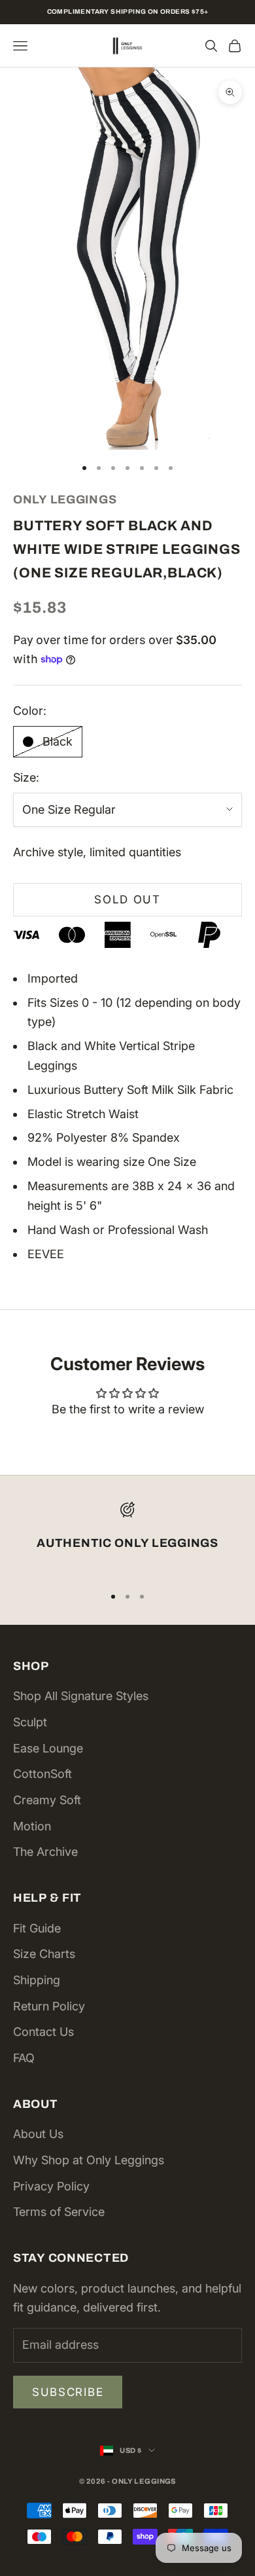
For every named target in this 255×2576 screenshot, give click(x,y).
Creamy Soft (47, 1800)
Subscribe (68, 2392)
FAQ (24, 2058)
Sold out (127, 899)
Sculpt (30, 1722)
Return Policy (49, 2006)
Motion (32, 1826)
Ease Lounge (48, 1748)
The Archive (45, 1852)
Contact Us (43, 2032)
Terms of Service (59, 2212)
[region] (127, 1537)
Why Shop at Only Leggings (89, 2160)
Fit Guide (37, 1928)
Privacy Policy (51, 2186)
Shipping (37, 1980)
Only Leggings (65, 499)
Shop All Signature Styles (81, 1696)
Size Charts (44, 1954)
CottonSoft (42, 1774)
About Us (38, 2134)
